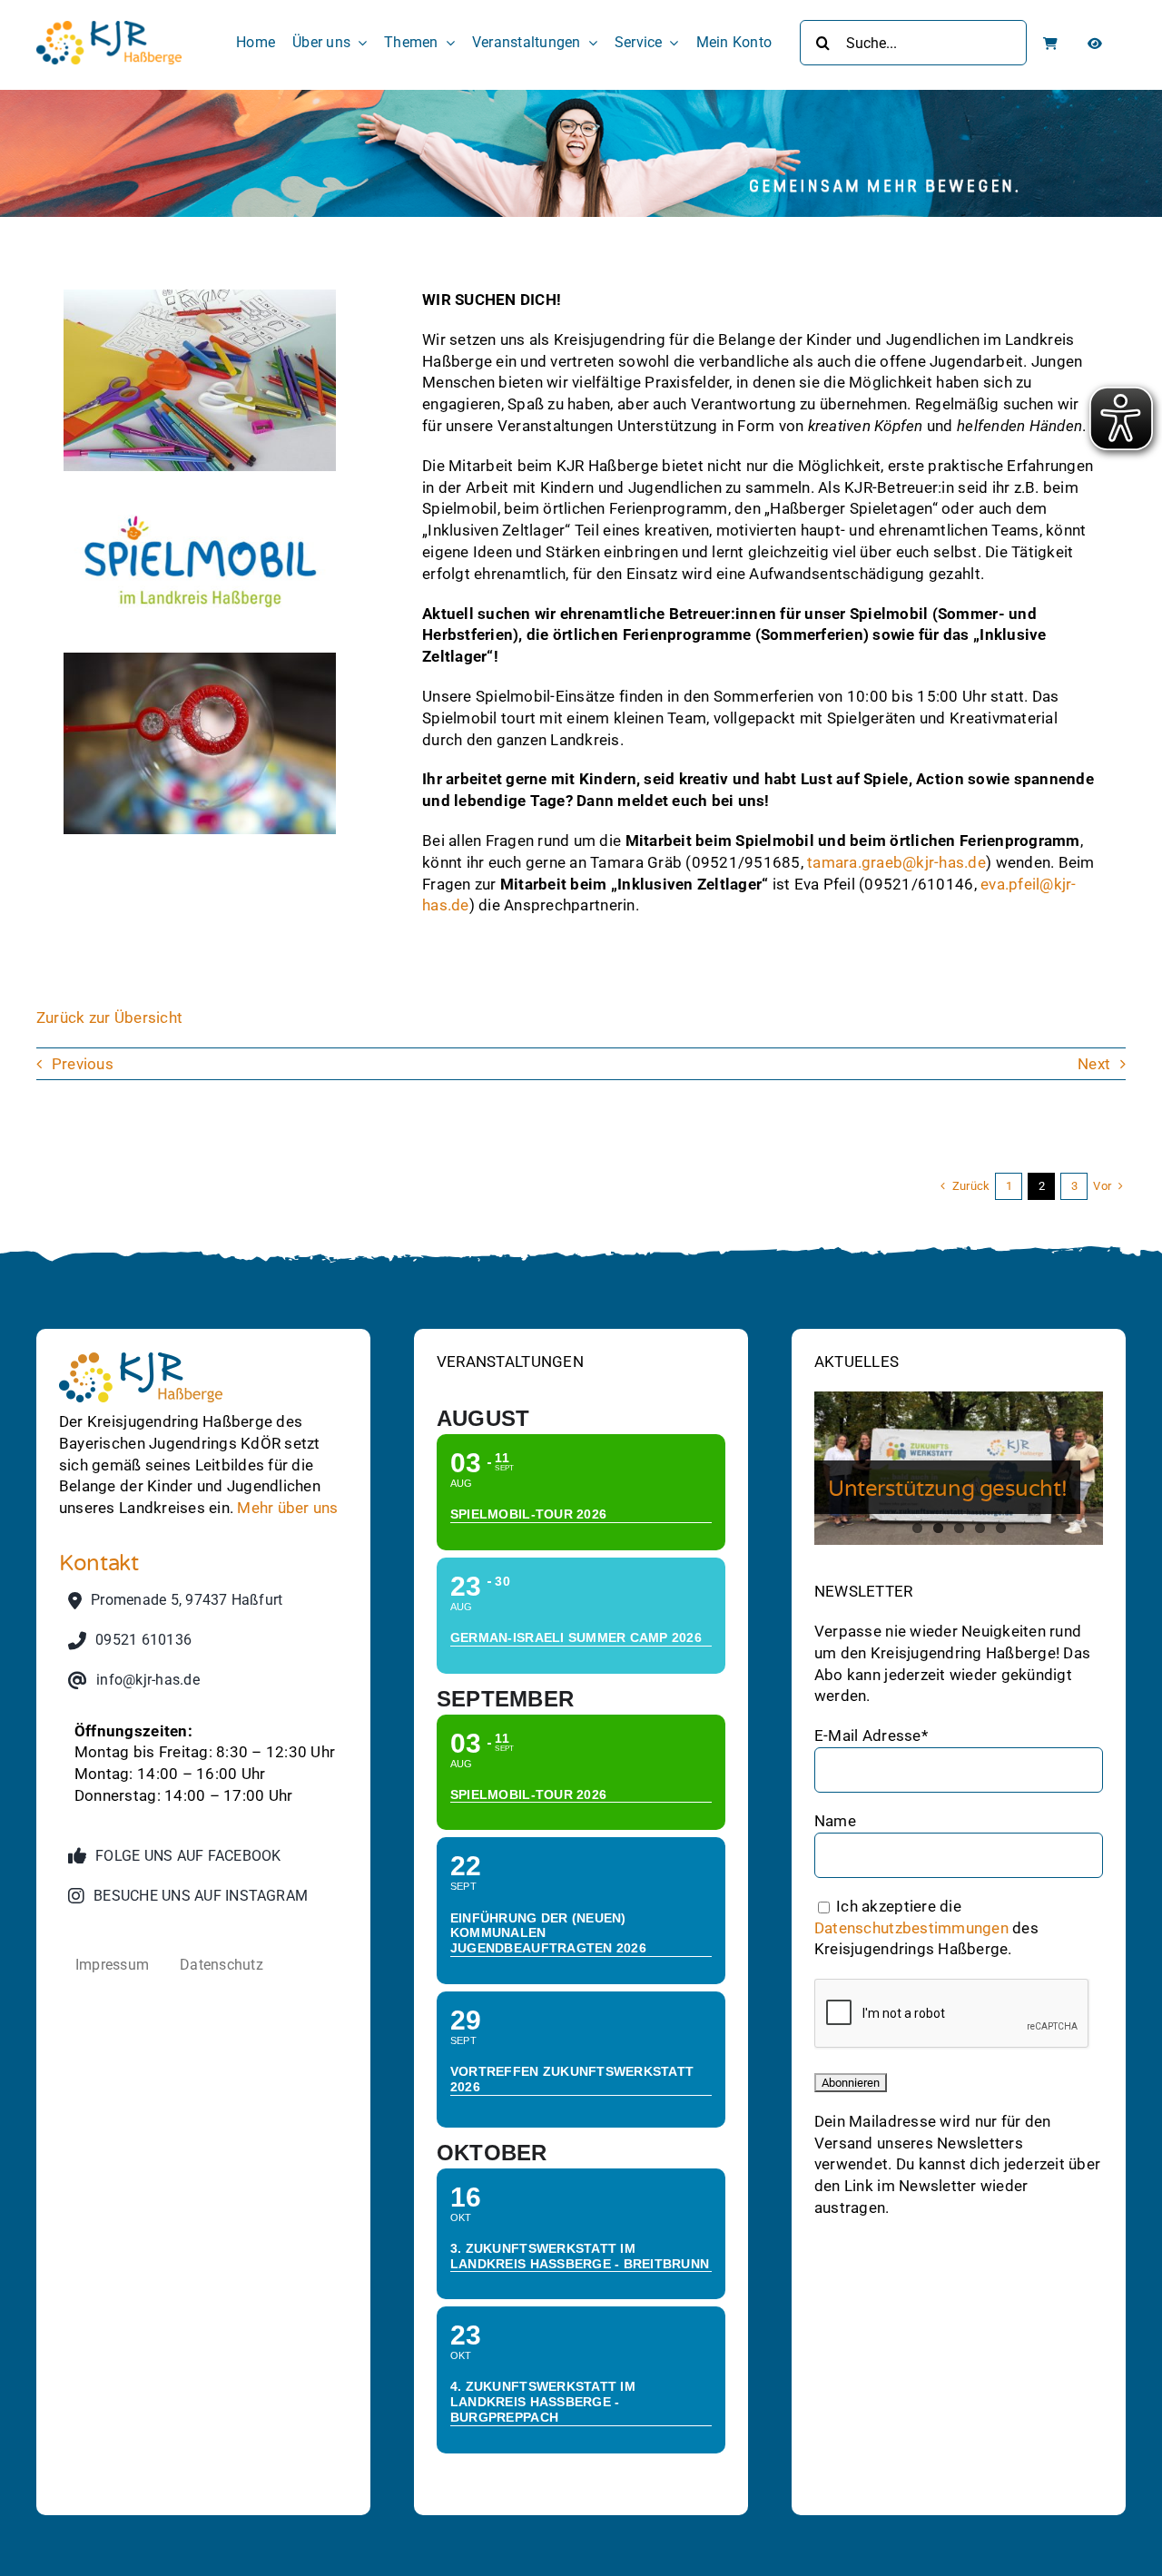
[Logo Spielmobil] (200, 478)
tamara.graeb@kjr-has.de (896, 862)
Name (835, 1821)
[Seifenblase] (200, 660)
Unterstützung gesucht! (947, 1489)
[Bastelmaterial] (200, 297)
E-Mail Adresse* (871, 1735)
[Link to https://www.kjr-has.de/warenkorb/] (1050, 44)
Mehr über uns (287, 1508)
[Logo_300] (109, 28)
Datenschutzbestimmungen (911, 1927)
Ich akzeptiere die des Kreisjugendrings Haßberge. (926, 1928)
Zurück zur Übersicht (109, 1018)
